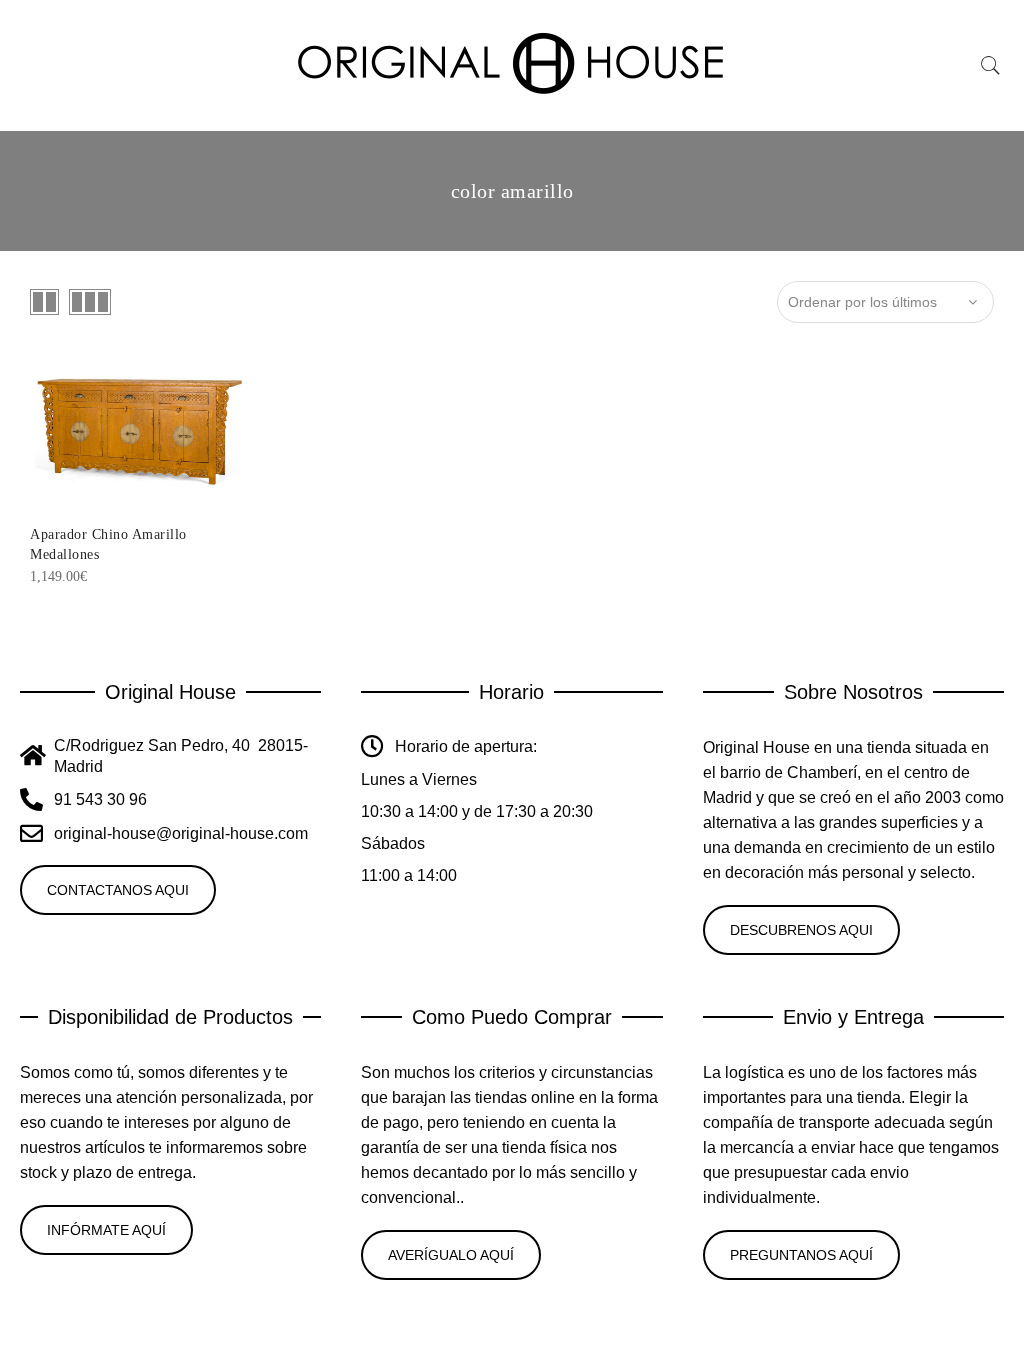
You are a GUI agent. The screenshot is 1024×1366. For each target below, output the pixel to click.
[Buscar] (991, 66)
